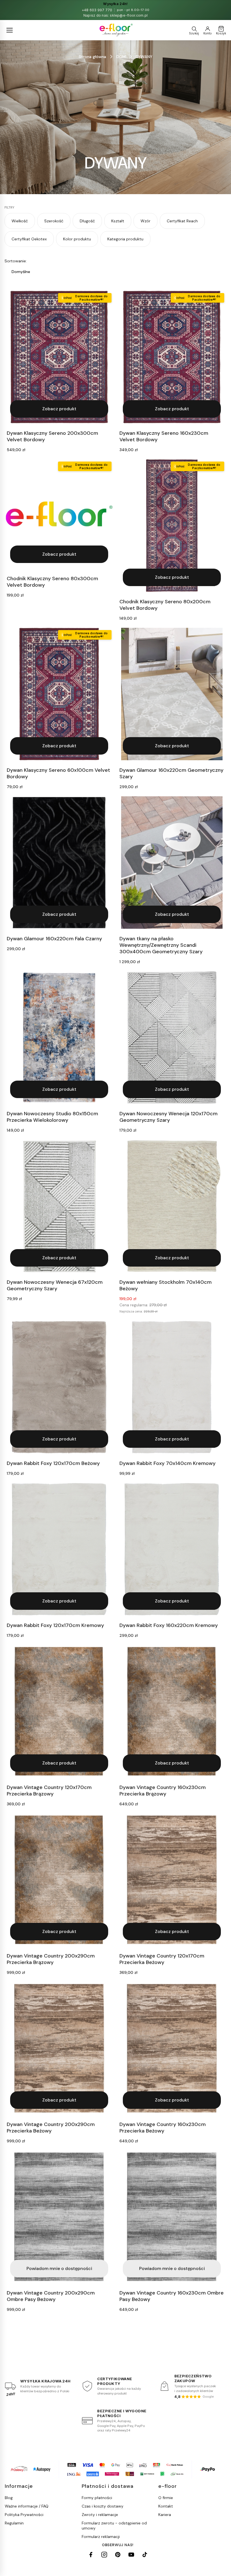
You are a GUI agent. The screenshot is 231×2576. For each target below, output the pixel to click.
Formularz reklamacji (101, 2537)
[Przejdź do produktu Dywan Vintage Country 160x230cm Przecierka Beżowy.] (172, 2048)
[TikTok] (145, 2555)
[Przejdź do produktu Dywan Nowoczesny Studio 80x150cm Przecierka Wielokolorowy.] (59, 1038)
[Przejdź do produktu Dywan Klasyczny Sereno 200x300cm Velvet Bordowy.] (59, 357)
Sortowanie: (16, 261)
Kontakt (166, 2506)
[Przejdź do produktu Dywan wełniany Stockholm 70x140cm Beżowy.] (172, 1206)
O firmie (166, 2498)
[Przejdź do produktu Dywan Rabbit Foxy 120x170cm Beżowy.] (59, 1387)
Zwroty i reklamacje (100, 2515)
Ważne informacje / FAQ (27, 2506)
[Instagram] (104, 2555)
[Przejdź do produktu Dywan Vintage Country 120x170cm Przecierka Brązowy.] (59, 1711)
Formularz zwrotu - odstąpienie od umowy (114, 2526)
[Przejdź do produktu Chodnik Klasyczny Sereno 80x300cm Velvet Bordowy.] (59, 514)
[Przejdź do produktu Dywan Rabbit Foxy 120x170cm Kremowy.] (59, 1549)
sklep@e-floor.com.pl (129, 15)
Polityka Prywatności (24, 2515)
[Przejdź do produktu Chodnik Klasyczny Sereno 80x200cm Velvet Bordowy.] (172, 526)
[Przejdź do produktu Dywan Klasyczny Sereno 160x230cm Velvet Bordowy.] (172, 357)
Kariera (165, 2515)
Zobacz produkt (59, 409)
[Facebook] (91, 2555)
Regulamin (14, 2523)
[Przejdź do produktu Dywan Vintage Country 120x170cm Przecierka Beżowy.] (172, 1880)
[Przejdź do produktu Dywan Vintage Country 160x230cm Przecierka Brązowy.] (172, 1711)
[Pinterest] (118, 2555)
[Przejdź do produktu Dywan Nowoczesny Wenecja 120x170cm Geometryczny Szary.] (172, 1038)
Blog (9, 2498)
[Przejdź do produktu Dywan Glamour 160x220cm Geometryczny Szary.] (172, 694)
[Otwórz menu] (10, 30)
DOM (121, 57)
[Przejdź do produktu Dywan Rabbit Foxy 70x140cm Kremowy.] (172, 1387)
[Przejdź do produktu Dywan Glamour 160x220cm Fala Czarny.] (59, 863)
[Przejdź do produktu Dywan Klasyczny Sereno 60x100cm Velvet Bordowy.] (59, 694)
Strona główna (93, 57)
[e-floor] (116, 30)
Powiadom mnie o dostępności (59, 2268)
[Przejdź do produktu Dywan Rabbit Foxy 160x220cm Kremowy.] (172, 1549)
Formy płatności (97, 2498)
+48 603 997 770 (97, 10)
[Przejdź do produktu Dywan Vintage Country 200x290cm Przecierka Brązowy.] (59, 1880)
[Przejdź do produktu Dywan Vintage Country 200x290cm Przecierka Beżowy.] (59, 2048)
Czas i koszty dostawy (103, 2506)
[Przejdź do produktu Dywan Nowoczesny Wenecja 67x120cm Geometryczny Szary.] (59, 1206)
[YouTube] (131, 2555)
